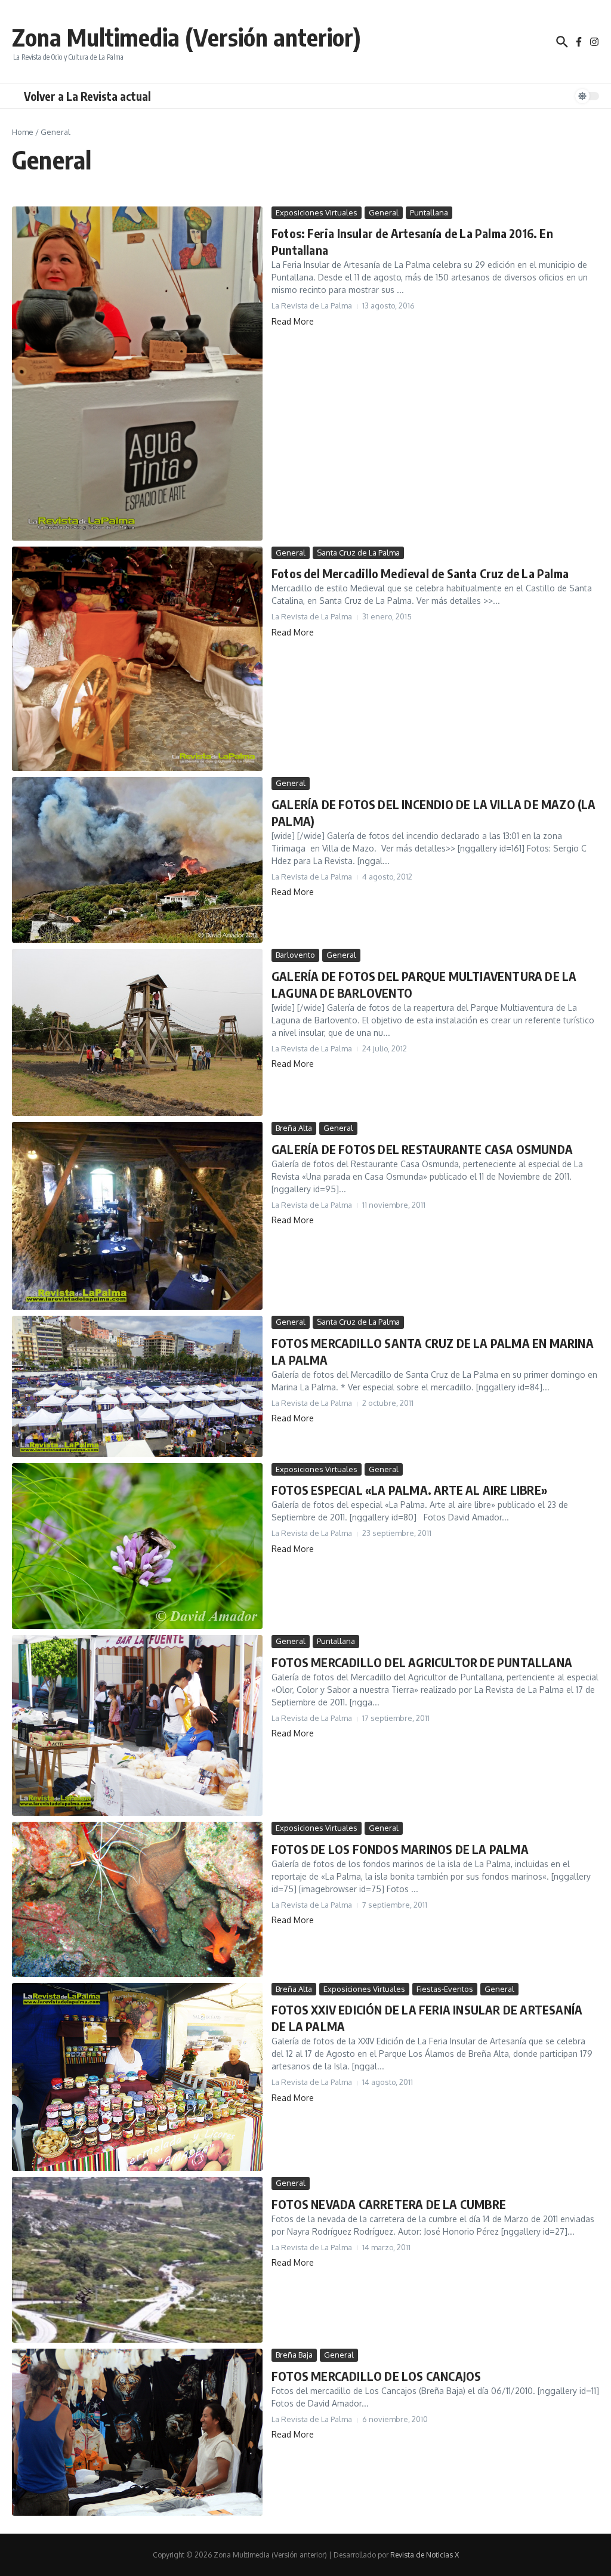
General (384, 212)
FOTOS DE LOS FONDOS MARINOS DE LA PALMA (400, 1849)
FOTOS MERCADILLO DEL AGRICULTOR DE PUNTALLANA (422, 1662)
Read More (293, 321)
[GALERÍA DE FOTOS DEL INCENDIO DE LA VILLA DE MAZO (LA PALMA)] (137, 860)
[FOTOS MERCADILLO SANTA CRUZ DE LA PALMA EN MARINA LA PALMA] (137, 1386)
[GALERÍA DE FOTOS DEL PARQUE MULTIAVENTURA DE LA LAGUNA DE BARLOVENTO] (137, 1032)
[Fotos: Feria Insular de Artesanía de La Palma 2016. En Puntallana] (137, 374)
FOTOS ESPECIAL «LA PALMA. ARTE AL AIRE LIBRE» (409, 1490)
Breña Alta (294, 1128)
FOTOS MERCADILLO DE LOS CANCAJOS (376, 2376)
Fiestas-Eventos (445, 1989)
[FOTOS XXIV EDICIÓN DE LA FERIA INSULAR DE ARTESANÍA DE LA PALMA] (137, 2077)
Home (23, 132)
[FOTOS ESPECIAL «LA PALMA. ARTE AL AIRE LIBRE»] (137, 1546)
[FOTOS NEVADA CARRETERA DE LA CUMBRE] (137, 2260)
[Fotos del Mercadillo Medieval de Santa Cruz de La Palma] (137, 659)
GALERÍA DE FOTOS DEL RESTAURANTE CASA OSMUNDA (422, 1149)
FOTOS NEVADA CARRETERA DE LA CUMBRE (389, 2204)
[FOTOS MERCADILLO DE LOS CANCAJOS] (137, 2432)
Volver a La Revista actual (87, 96)
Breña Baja (294, 2355)
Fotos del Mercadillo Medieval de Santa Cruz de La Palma (420, 573)
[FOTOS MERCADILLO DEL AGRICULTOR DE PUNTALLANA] (137, 1725)
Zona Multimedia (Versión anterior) (186, 37)
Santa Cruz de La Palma (358, 553)
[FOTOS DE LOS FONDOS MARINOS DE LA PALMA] (137, 1899)
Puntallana (429, 212)
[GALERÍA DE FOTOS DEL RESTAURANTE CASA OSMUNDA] (137, 1216)
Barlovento (295, 955)
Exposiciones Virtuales (317, 212)
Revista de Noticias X (425, 2555)
